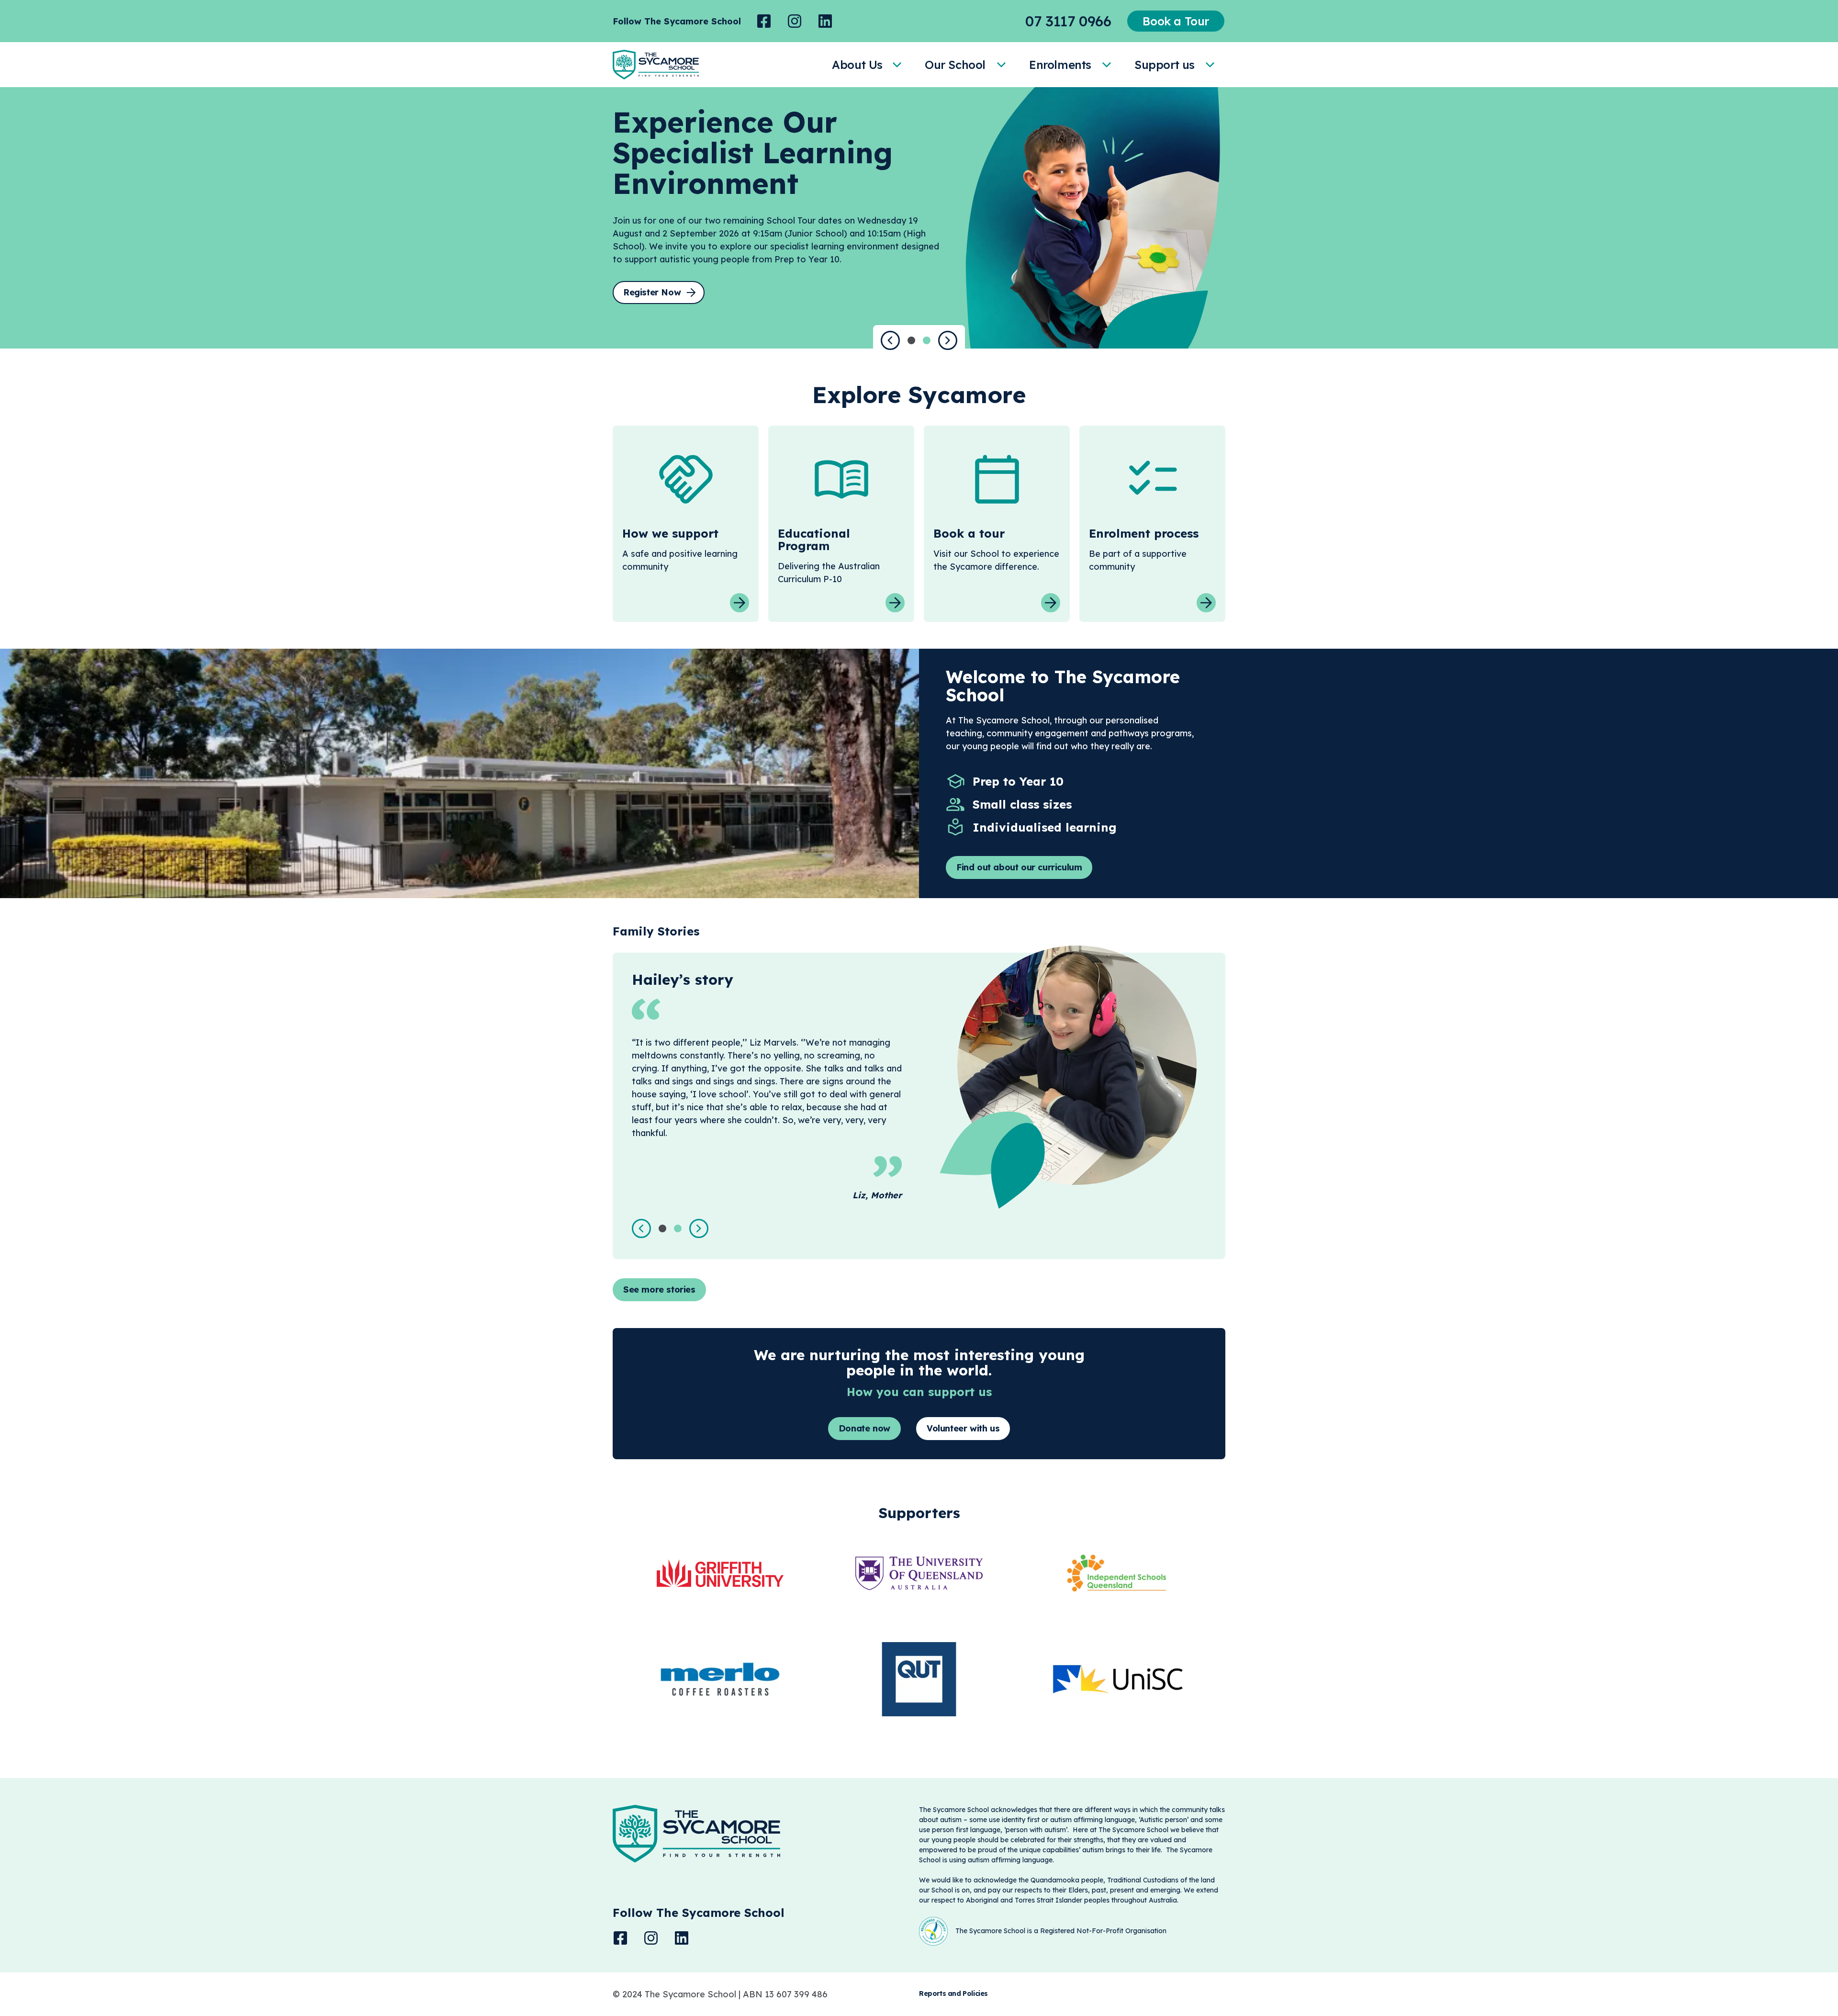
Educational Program (814, 540)
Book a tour (969, 533)
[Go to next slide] (948, 340)
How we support (670, 533)
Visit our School (966, 554)
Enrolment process (1144, 533)
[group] (764, 21)
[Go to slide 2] (927, 340)
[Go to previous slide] (890, 340)
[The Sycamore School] (656, 65)
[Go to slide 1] (911, 340)
